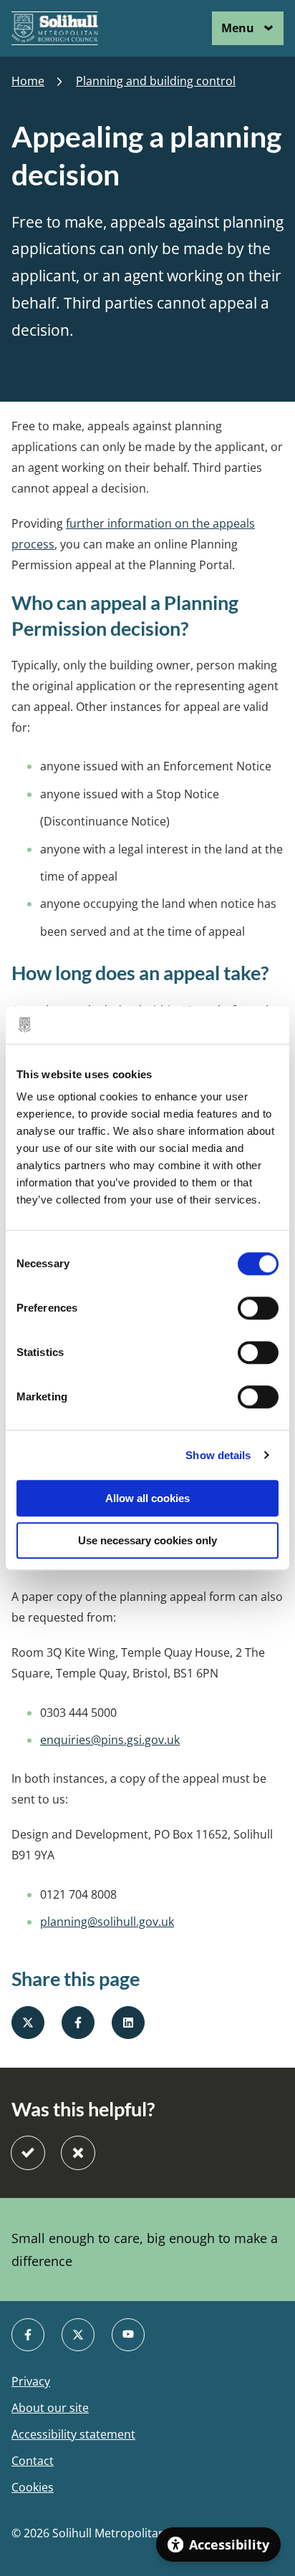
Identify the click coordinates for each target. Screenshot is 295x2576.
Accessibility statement (73, 2435)
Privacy (31, 2382)
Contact (33, 2461)
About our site (50, 2408)
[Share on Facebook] (78, 2023)
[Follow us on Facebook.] (28, 2335)
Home (28, 81)
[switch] (258, 1308)
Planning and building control (156, 81)
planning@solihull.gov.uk (107, 1922)
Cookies (33, 2488)
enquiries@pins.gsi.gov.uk (110, 1740)
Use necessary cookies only (147, 1540)
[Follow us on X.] (78, 2335)
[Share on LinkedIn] (128, 2023)
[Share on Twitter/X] (28, 2023)
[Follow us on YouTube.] (128, 2335)
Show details (218, 1455)
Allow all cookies (147, 1498)
